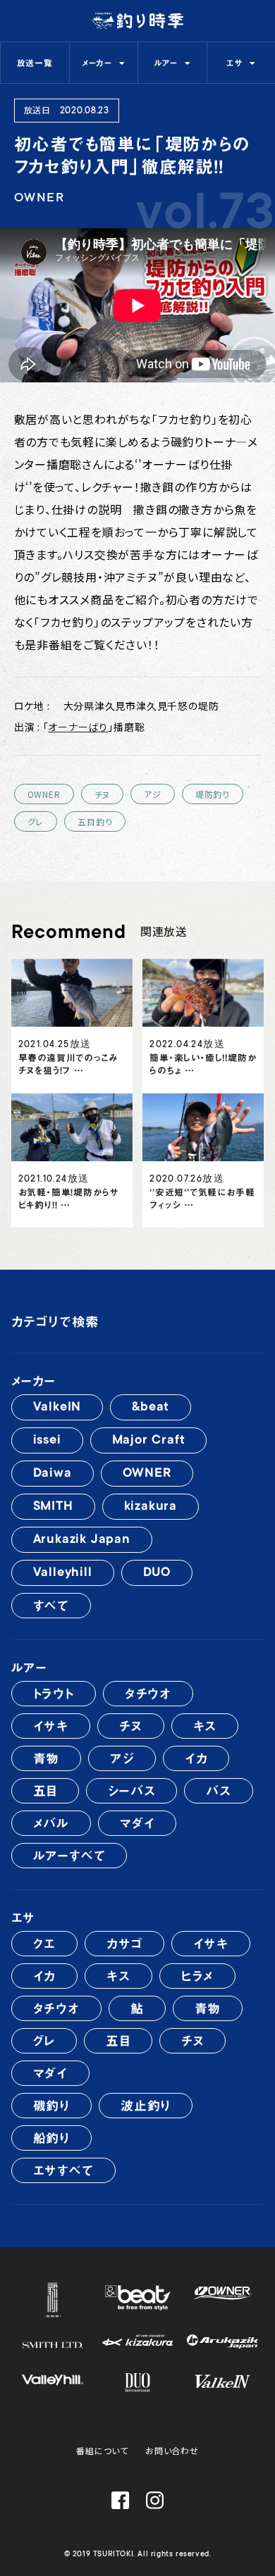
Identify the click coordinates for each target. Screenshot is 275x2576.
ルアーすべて (69, 1856)
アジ (153, 794)
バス (219, 1791)
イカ (196, 1758)
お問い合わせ (172, 2450)
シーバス (132, 1791)
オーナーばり (78, 727)
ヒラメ (197, 1976)
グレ (36, 821)
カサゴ (124, 1944)
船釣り (51, 2138)
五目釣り (95, 821)
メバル (51, 1823)
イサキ (51, 1726)
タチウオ (148, 1694)
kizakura (151, 1507)
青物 (47, 1758)
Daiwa (53, 1474)
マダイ (137, 1823)
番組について (102, 2450)
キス (205, 1726)
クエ (45, 1944)
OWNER (44, 794)
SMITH (53, 1507)
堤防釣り (213, 794)
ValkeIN (57, 1408)
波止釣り (146, 2106)
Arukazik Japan (82, 1540)
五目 (45, 1791)
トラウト (54, 1694)
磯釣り (51, 2106)
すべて (51, 1606)
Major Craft (149, 1441)
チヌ (103, 794)
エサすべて (63, 2170)
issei (47, 1441)
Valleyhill (63, 1573)
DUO (157, 1573)
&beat (151, 1408)
